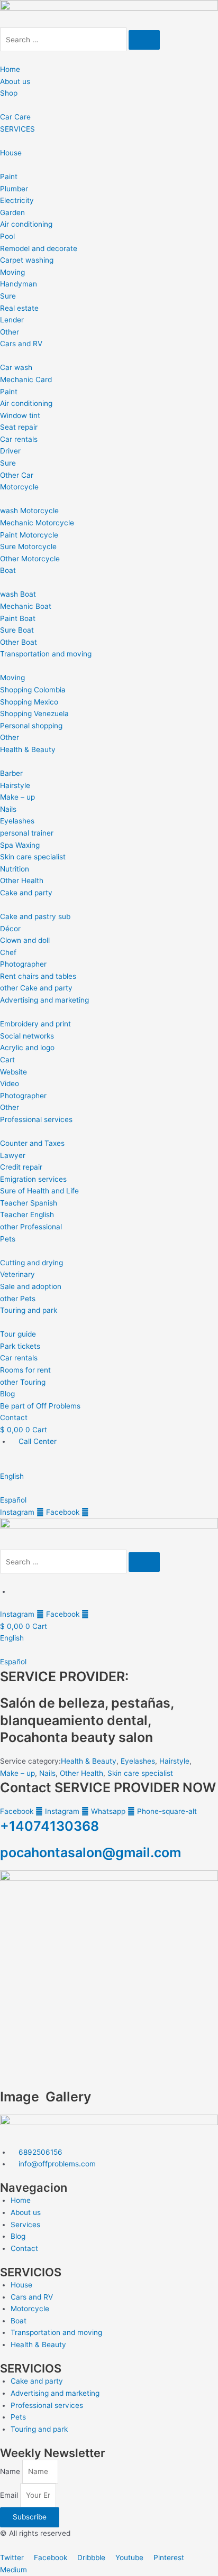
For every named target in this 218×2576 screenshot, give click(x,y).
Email (10, 2495)
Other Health (81, 1773)
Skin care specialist (140, 1773)
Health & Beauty (89, 1761)
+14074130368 (49, 1826)
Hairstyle (174, 1761)
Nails (47, 1773)
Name (11, 2471)
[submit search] (144, 40)
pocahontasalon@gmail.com (90, 1852)
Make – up (17, 1773)
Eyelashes (138, 1761)
